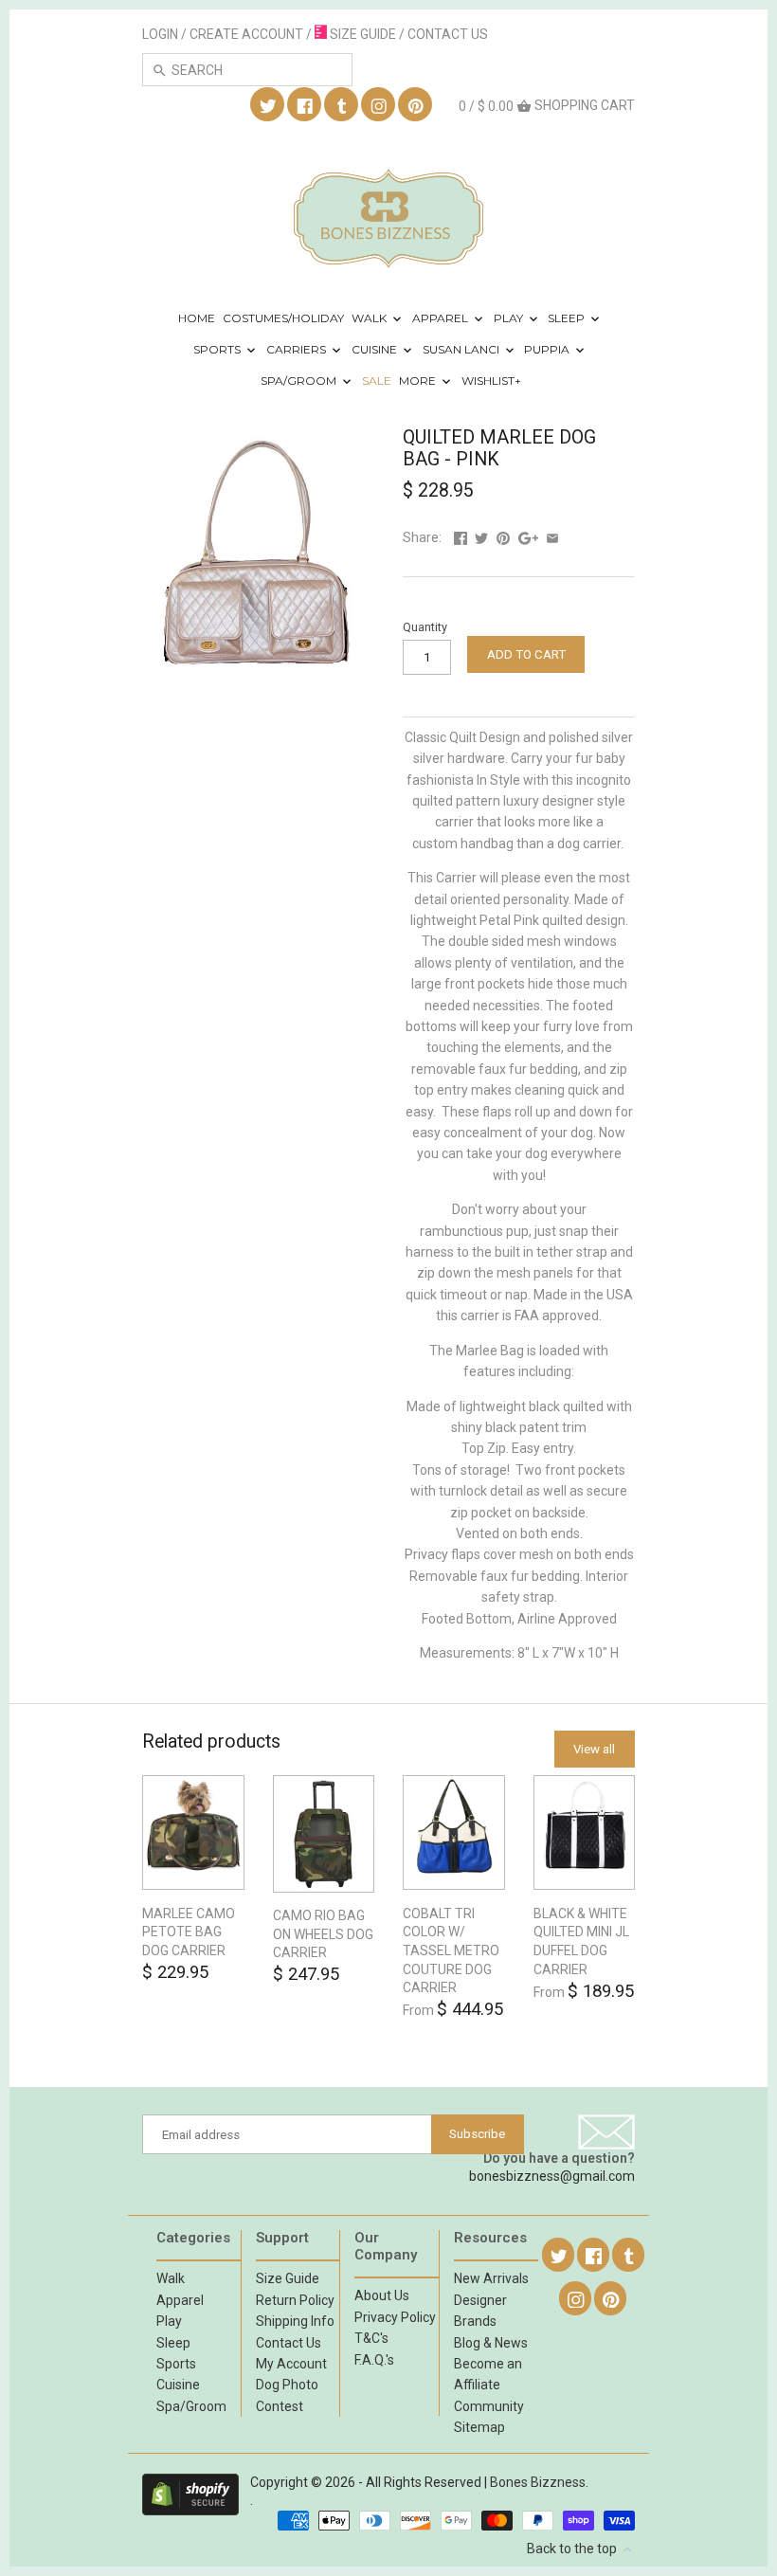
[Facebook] (305, 105)
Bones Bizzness (538, 2482)
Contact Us (289, 2343)
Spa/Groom (300, 381)
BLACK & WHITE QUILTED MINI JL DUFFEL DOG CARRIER (581, 1941)
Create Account (246, 34)
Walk (370, 318)
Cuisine (376, 349)
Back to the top (573, 2549)
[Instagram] (379, 105)
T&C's (371, 2338)
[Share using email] (552, 537)
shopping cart (547, 106)
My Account (291, 2364)
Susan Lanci (462, 349)
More (419, 381)
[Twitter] (268, 105)
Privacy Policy (395, 2317)
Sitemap (479, 2427)
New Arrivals (491, 2278)
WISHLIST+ (491, 381)
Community (489, 2406)
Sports (218, 349)
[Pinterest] (416, 105)
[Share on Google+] (528, 537)
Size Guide (288, 2278)
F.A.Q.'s (374, 2360)
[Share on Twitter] (481, 537)
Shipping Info (295, 2321)
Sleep (568, 318)
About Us (382, 2295)
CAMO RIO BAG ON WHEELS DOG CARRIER (323, 1934)
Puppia (548, 349)
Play (510, 318)
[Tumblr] (342, 105)
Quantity (425, 627)
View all (594, 1749)
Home (197, 318)
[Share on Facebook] (461, 537)
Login (160, 34)
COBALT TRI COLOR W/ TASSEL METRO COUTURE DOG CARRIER (451, 1950)
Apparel (442, 318)
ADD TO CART (526, 654)
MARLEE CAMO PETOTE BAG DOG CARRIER (189, 1932)
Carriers (298, 349)
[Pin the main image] (503, 537)
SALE (377, 381)
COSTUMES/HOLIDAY (283, 318)
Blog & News (491, 2343)
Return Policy (295, 2300)
